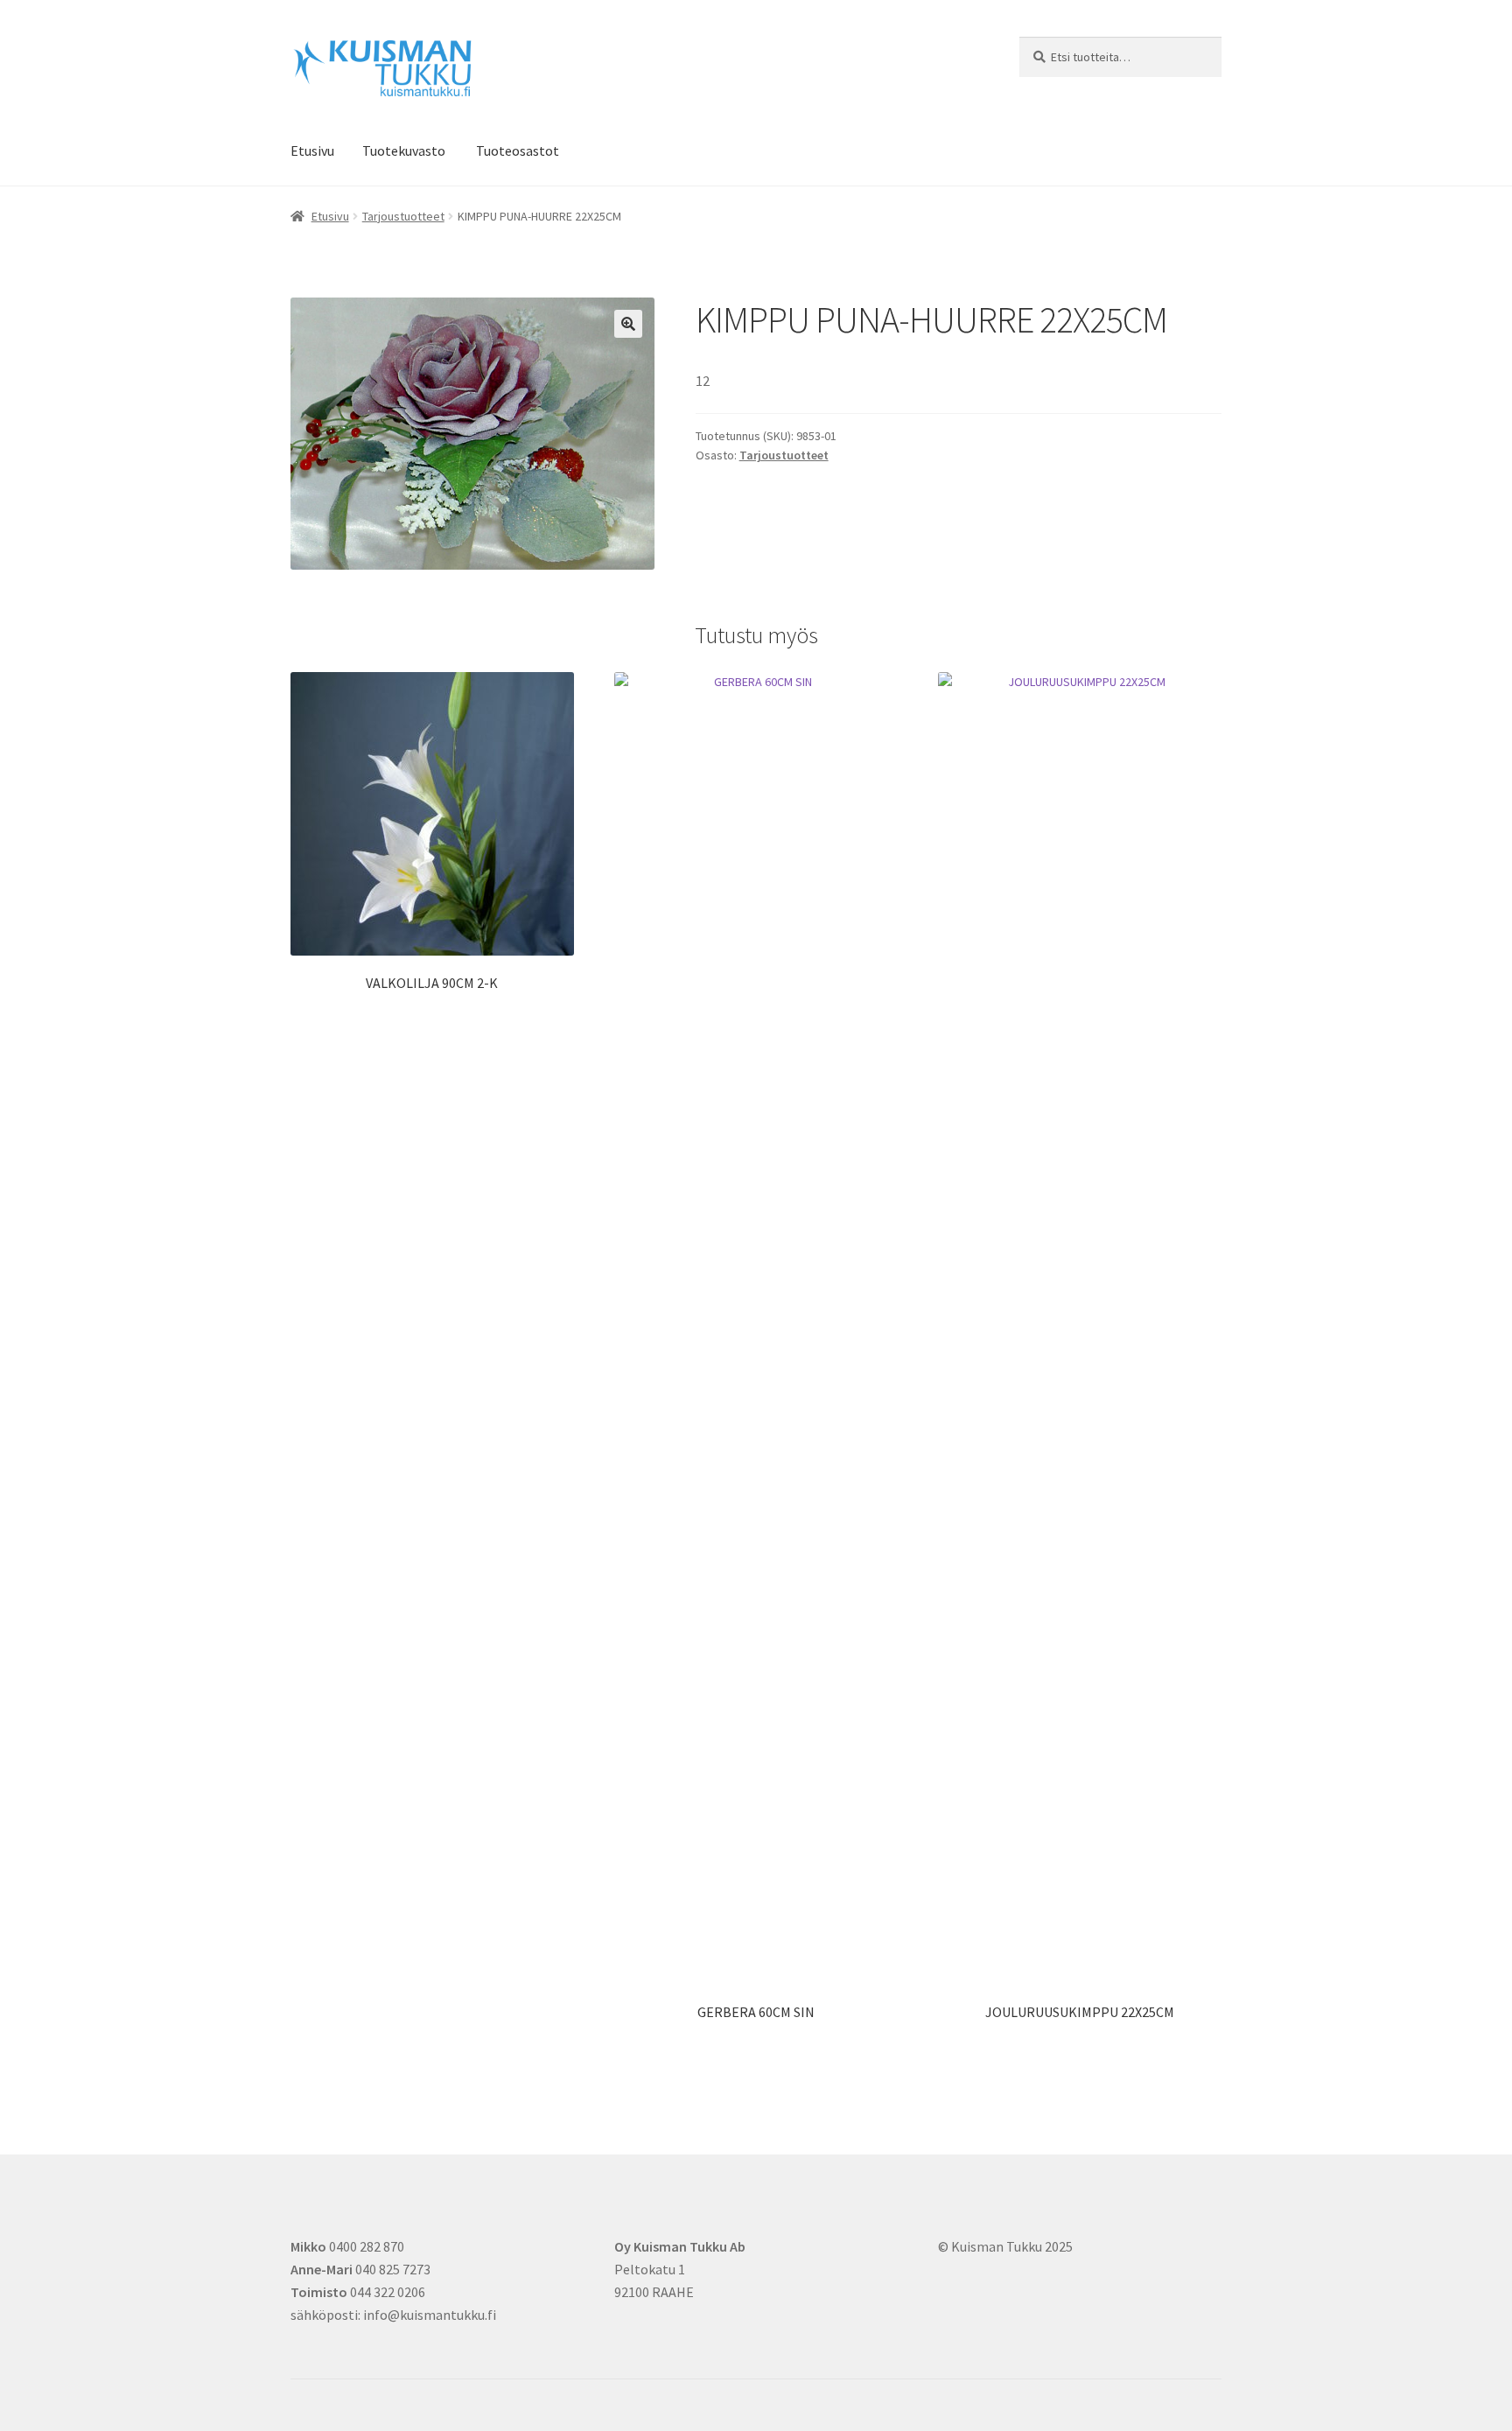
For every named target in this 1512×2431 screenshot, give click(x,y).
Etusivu (312, 151)
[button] (628, 324)
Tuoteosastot (518, 151)
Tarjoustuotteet (403, 216)
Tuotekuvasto (404, 151)
